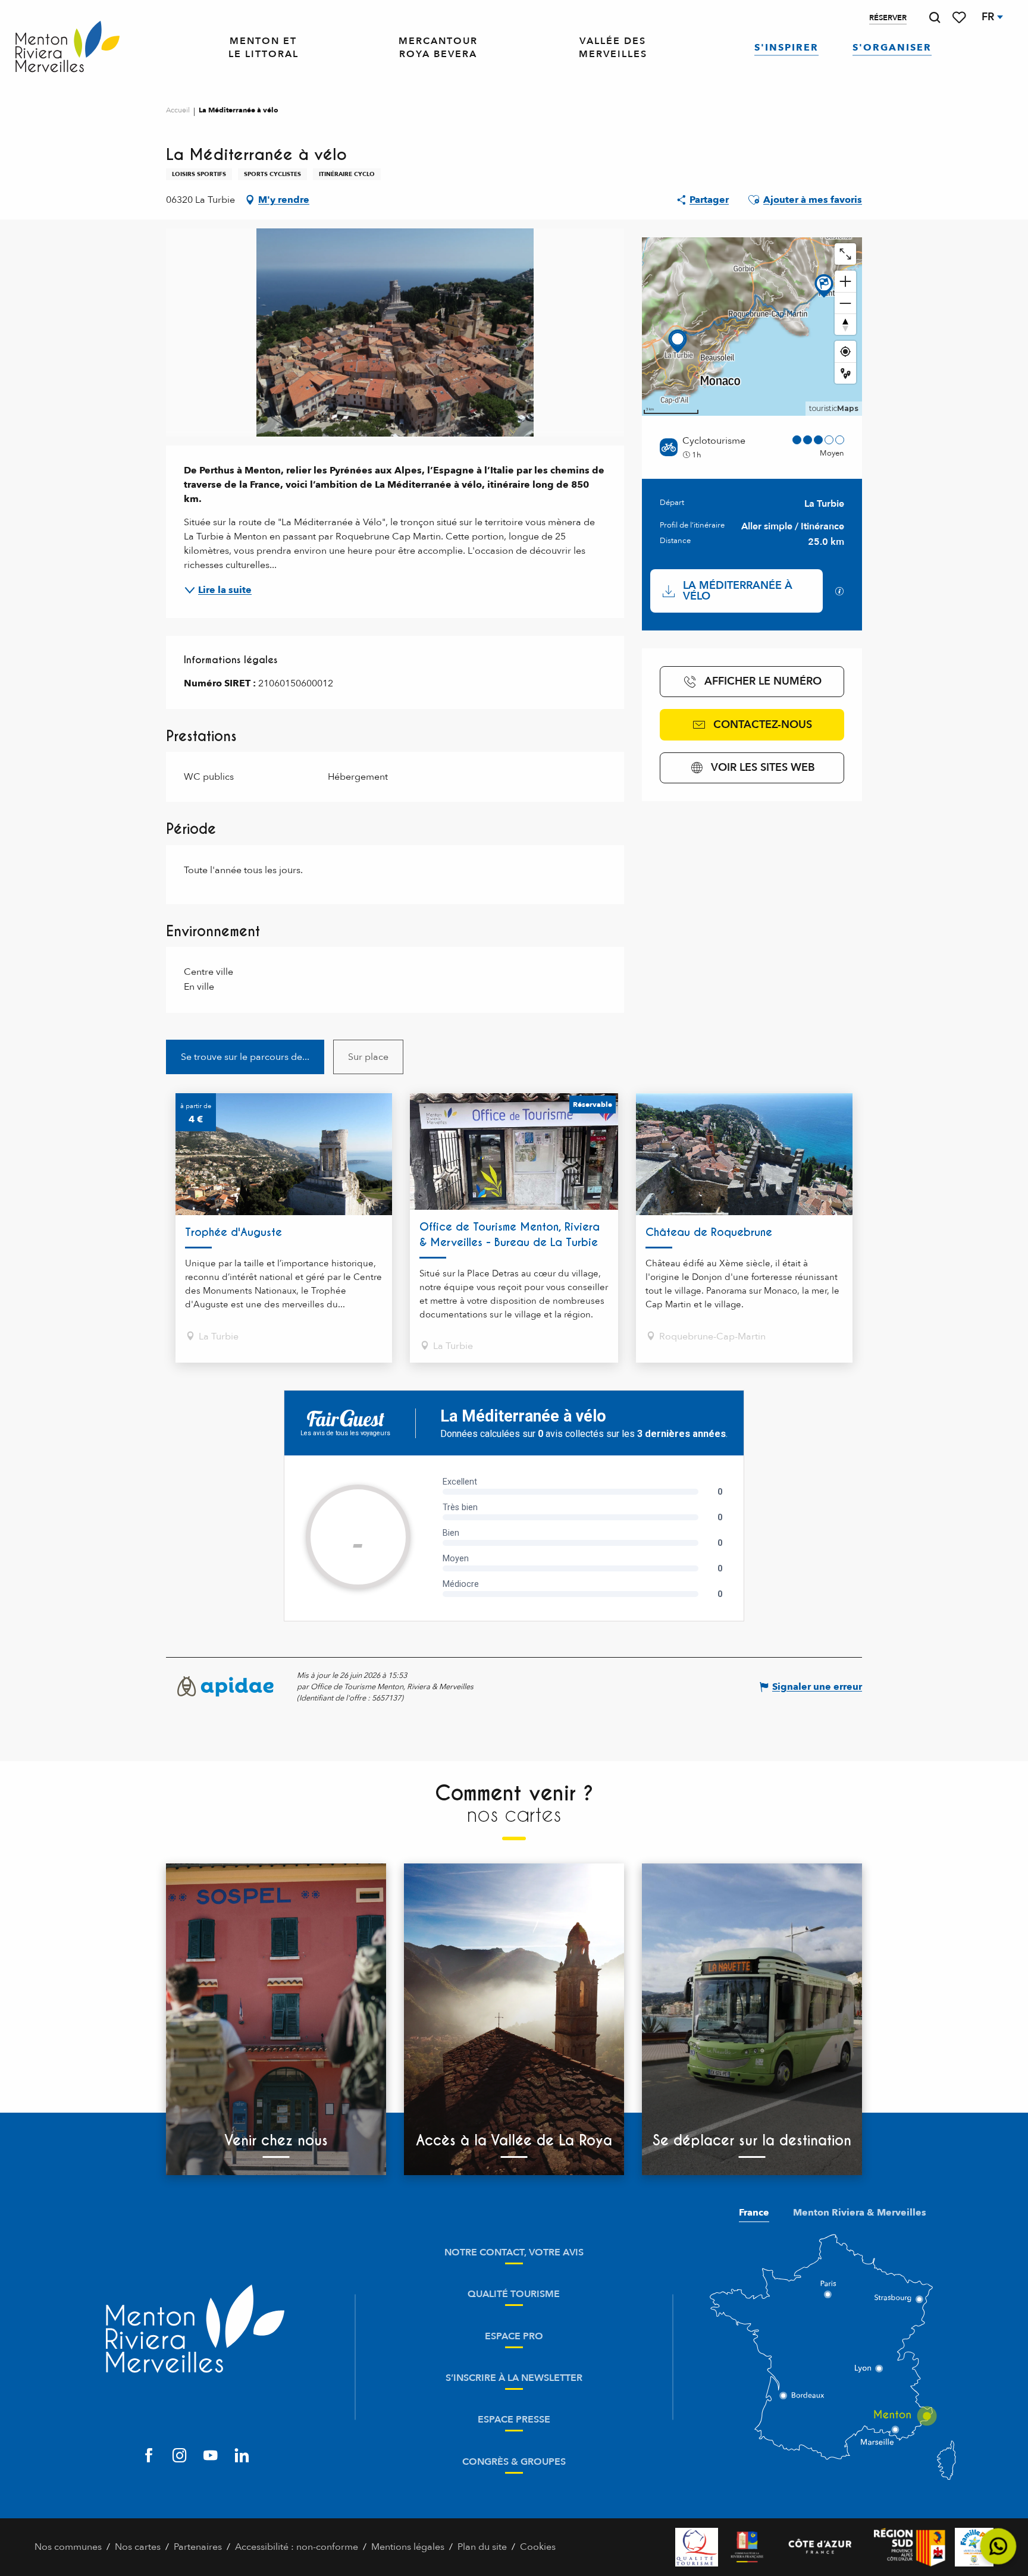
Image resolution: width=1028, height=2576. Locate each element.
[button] (935, 18)
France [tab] (754, 2213)
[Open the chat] (999, 2547)
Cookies (538, 2547)
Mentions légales (408, 2547)
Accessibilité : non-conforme (297, 2547)
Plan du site (482, 2547)
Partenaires (198, 2547)
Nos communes (68, 2547)
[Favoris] (960, 18)
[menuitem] (68, 48)
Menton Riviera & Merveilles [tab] (860, 2213)
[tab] (245, 1057)
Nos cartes (138, 2547)
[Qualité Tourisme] (697, 2547)
